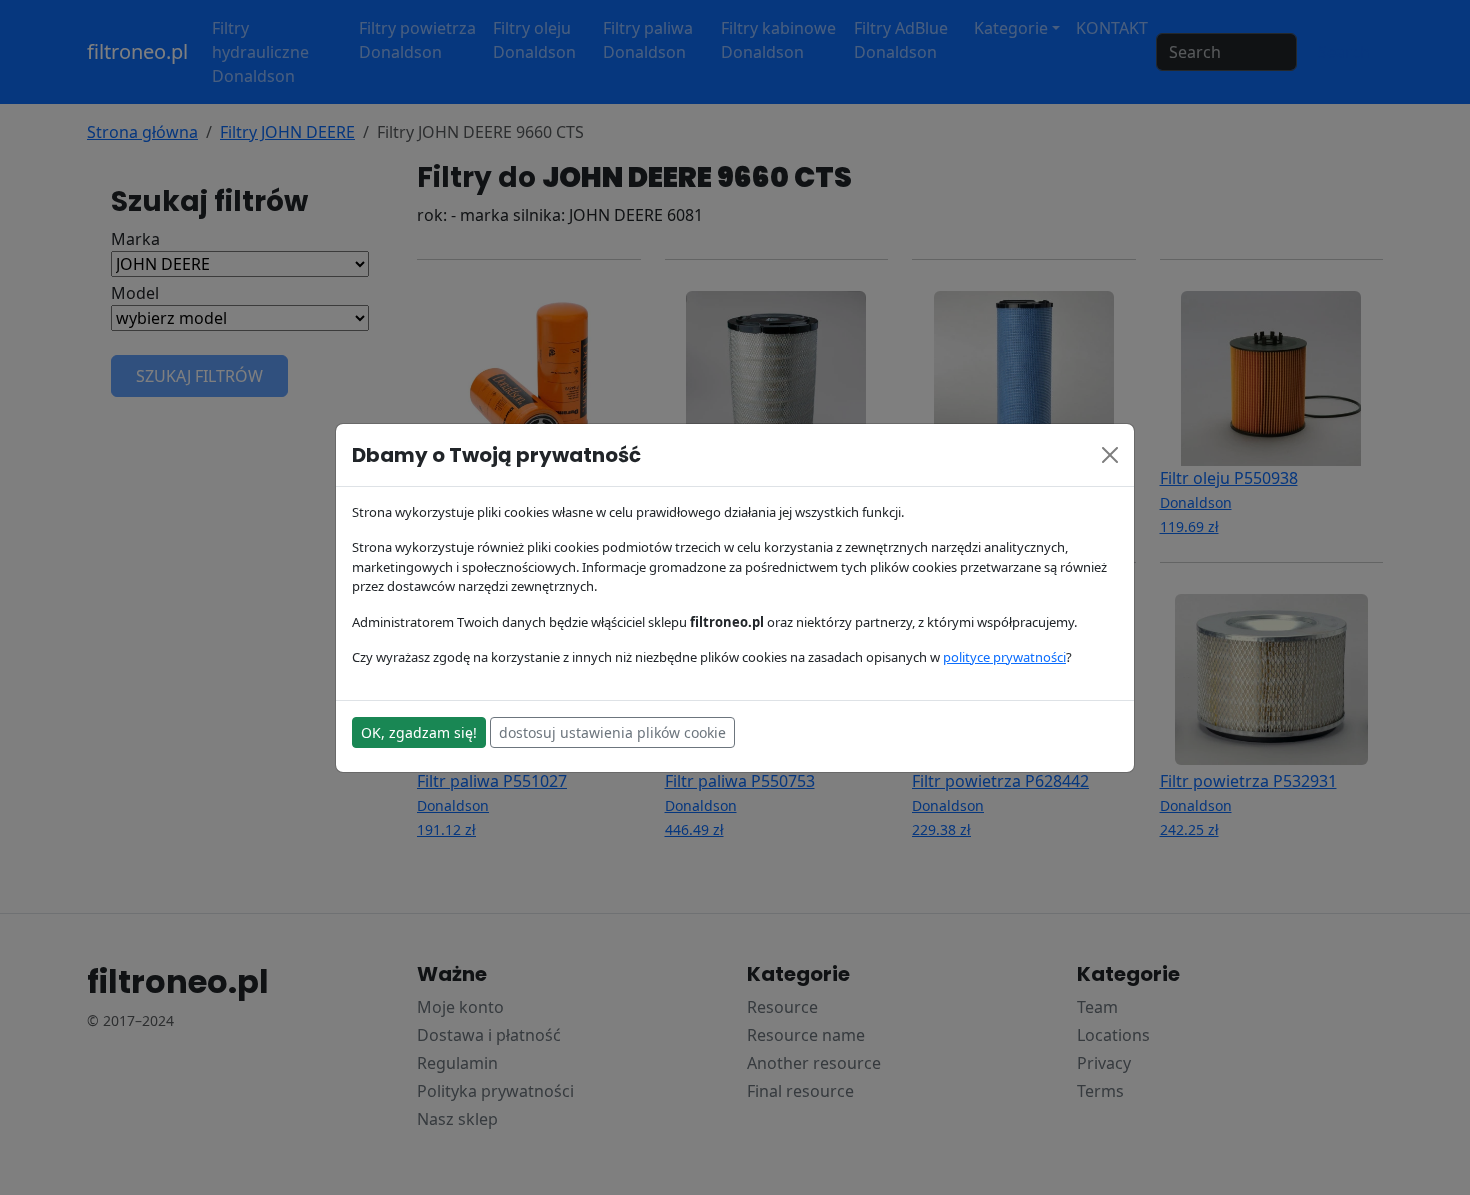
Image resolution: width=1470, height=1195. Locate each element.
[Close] (1110, 455)
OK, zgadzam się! (419, 732)
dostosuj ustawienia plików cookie (612, 732)
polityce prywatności (1004, 657)
